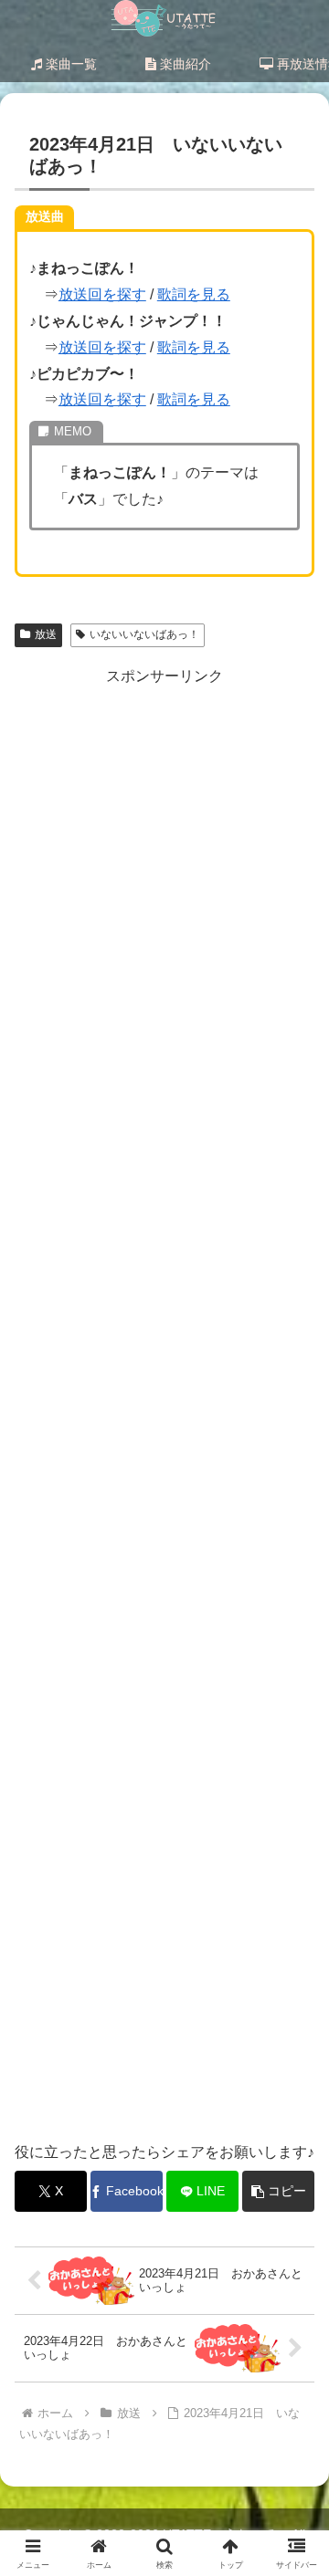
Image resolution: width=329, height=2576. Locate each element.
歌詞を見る (194, 294)
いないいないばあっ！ (144, 634)
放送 (46, 634)
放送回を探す (102, 294)
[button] (278, 2191)
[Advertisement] (164, 1405)
